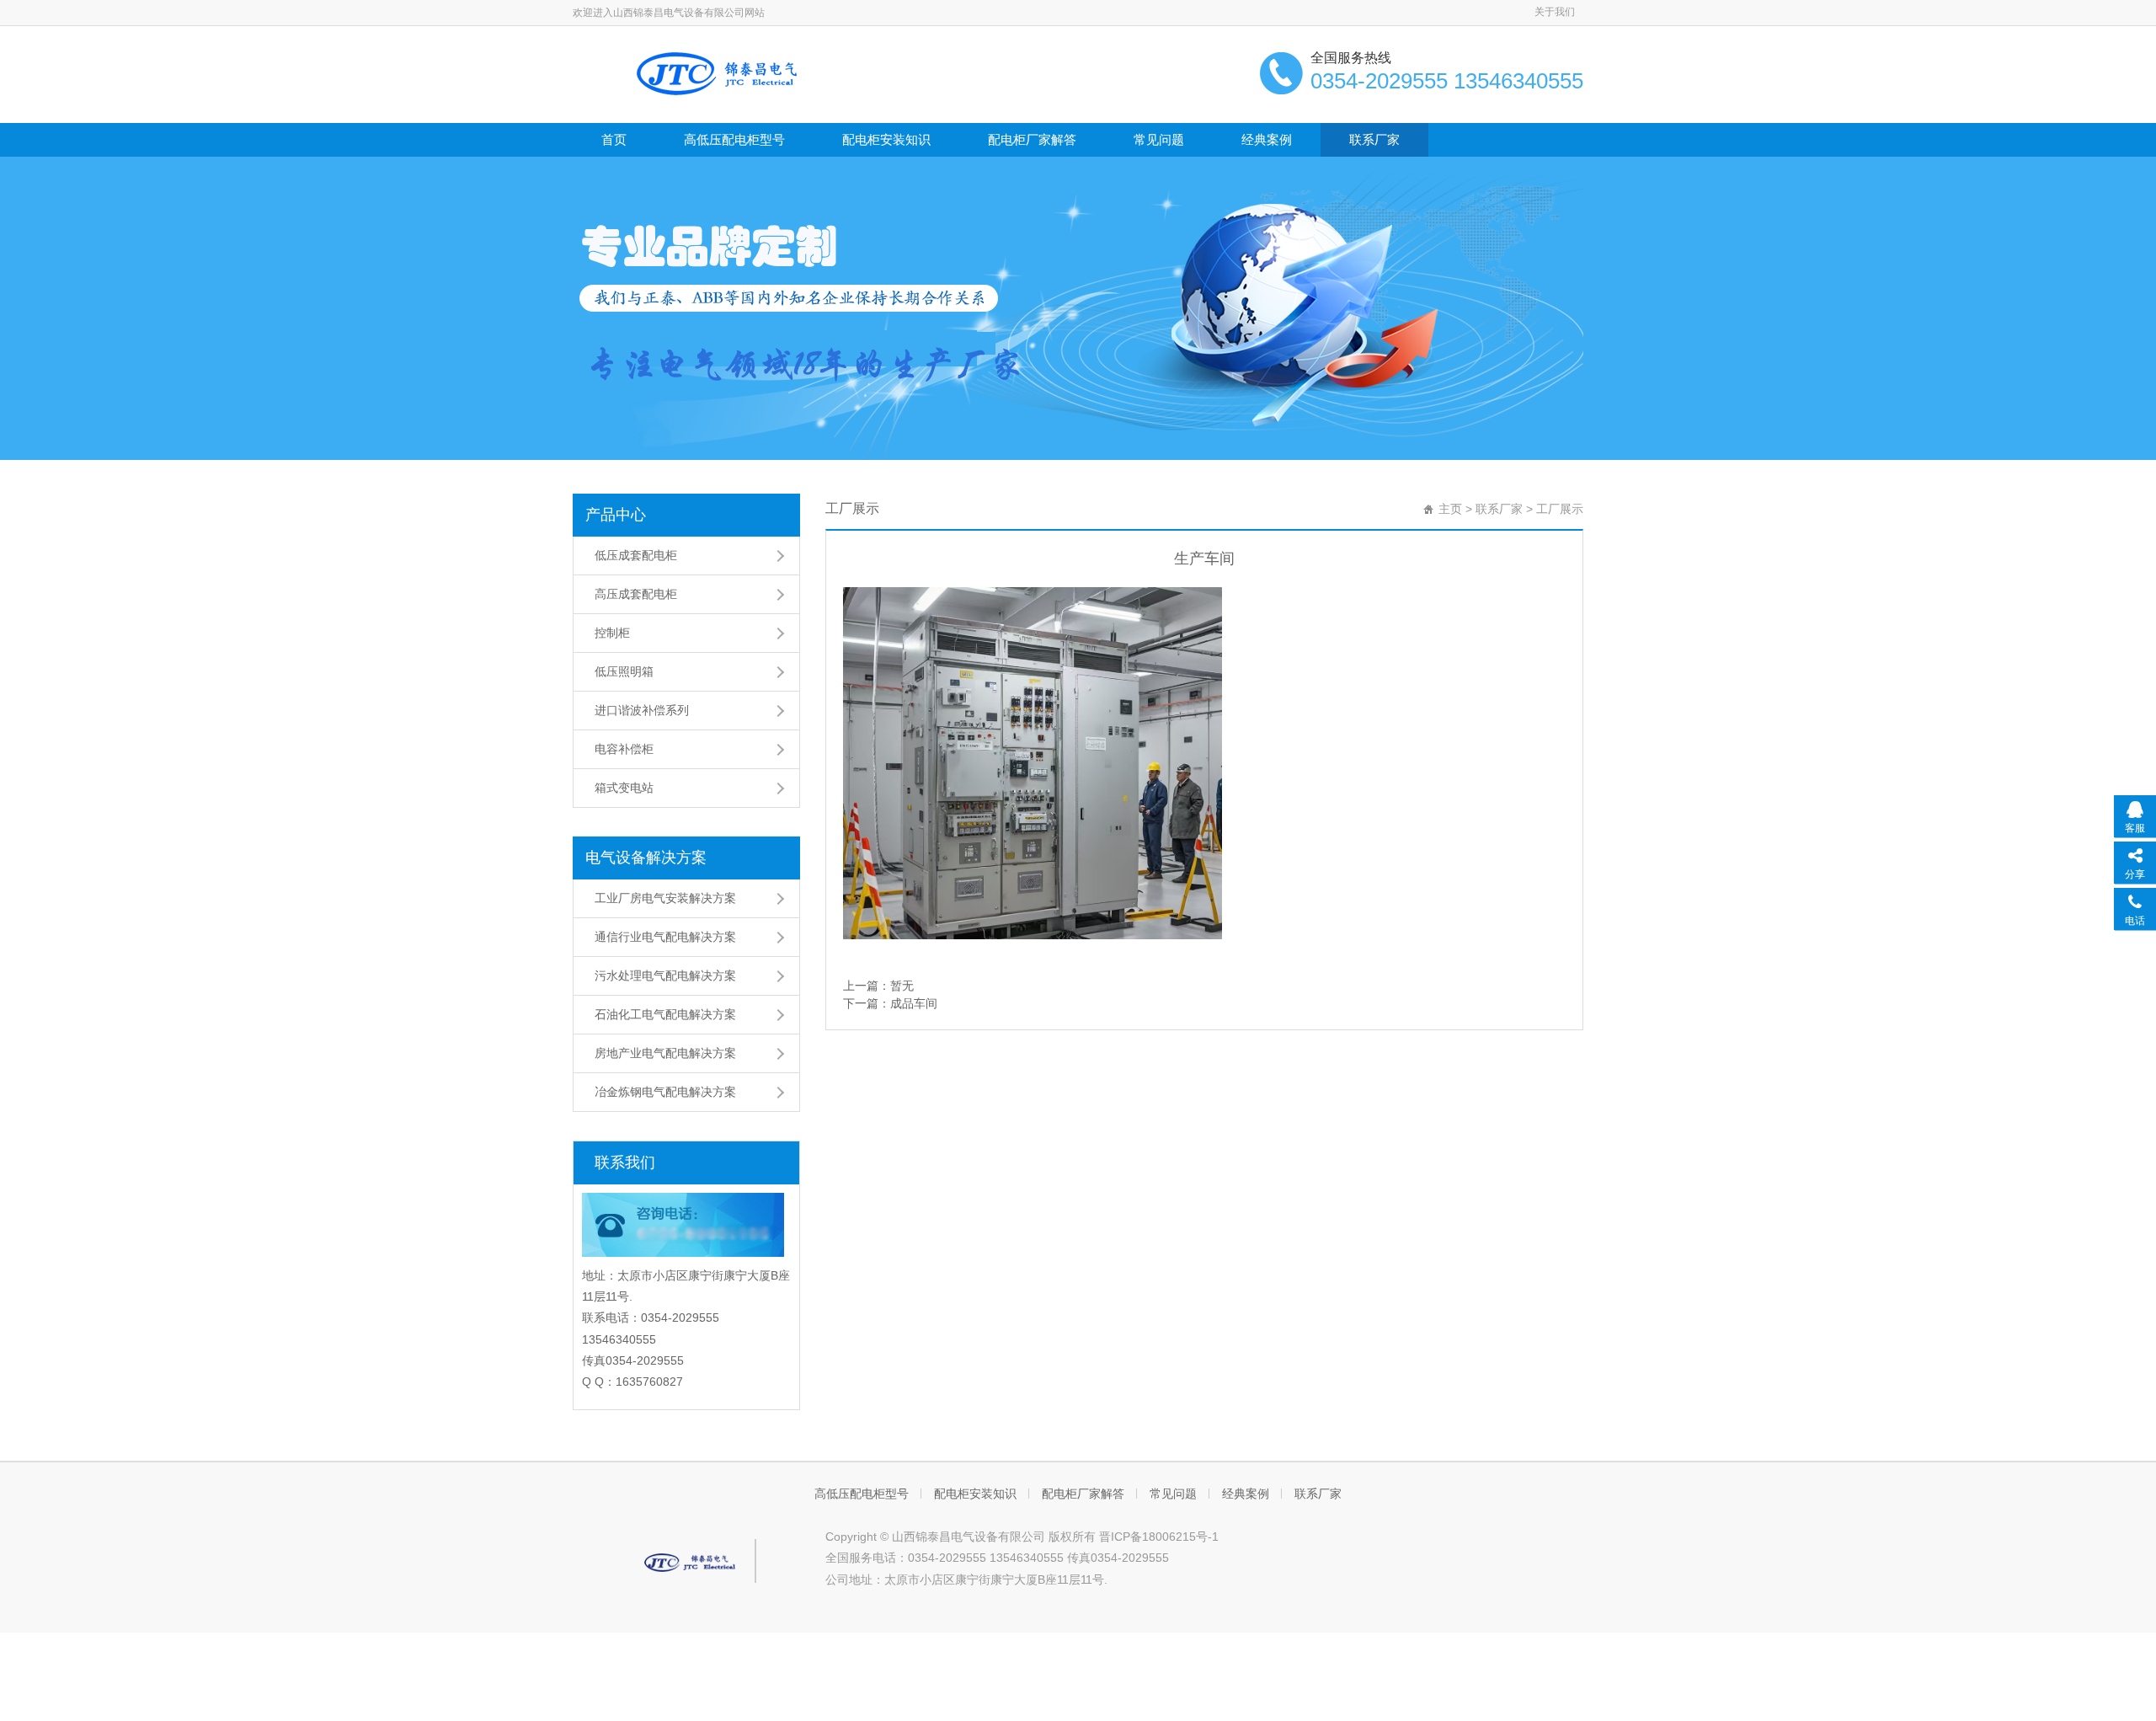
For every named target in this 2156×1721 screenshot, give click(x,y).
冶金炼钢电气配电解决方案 (665, 1092)
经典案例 (1267, 139)
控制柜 (612, 633)
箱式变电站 (624, 788)
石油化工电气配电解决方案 (665, 1014)
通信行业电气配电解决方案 (665, 937)
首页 (614, 139)
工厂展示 (1560, 509)
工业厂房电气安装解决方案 (665, 898)
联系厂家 (1374, 139)
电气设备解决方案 (646, 858)
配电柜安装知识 (886, 139)
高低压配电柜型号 (734, 139)
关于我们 (1555, 12)
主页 (1450, 509)
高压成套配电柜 (636, 594)
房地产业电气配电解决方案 (665, 1053)
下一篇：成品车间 (890, 1003)
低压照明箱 (624, 671)
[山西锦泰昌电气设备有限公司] (724, 72)
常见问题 (1159, 139)
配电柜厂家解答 (1032, 139)
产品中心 (616, 515)
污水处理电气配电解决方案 (665, 975)
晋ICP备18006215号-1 (1159, 1537)
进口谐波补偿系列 (642, 710)
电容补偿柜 (624, 749)
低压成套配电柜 (636, 555)
